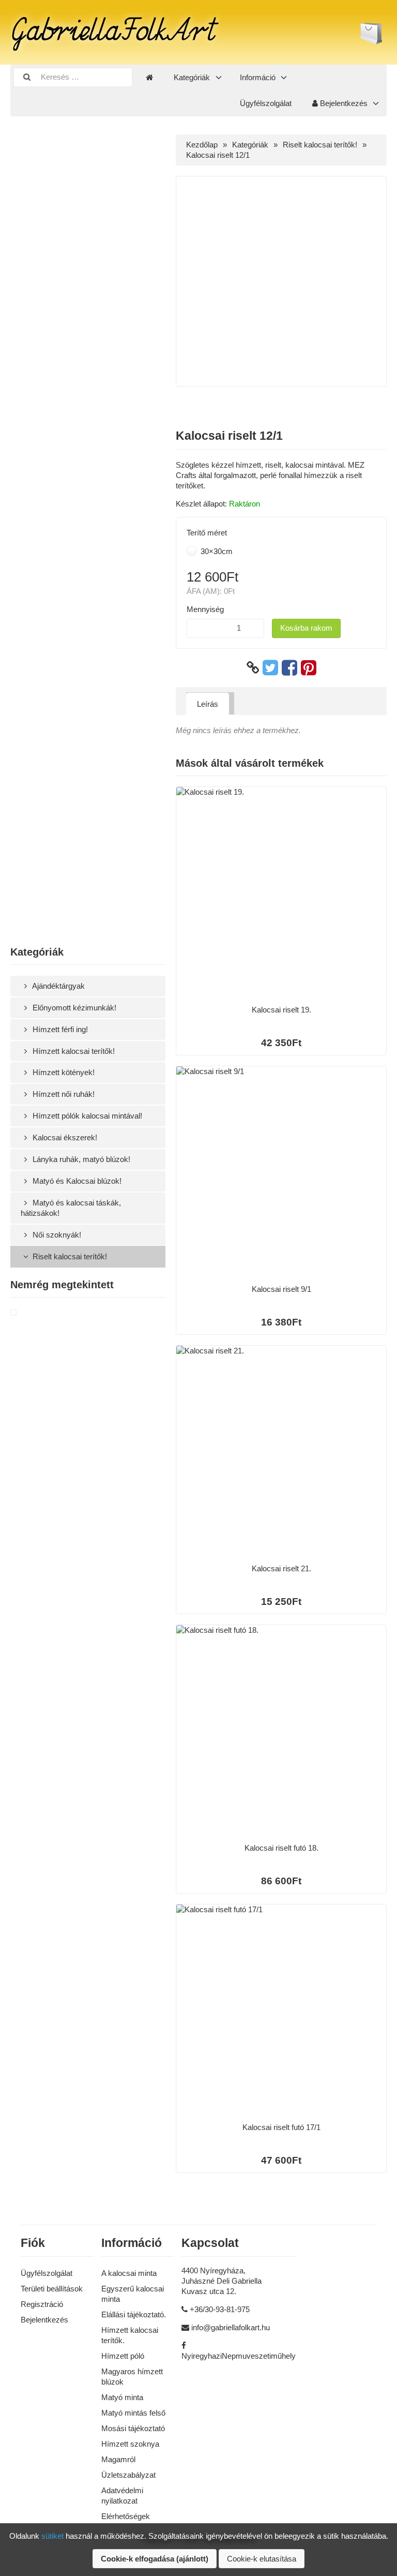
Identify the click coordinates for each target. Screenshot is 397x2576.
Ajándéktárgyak (58, 986)
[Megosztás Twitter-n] (270, 668)
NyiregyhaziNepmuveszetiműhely (239, 2356)
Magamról (118, 2459)
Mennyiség (205, 609)
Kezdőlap (202, 145)
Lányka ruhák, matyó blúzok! (80, 1159)
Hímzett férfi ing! (59, 1029)
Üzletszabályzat (128, 2475)
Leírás (208, 704)
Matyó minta (122, 2397)
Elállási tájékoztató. (134, 2314)
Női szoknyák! (56, 1235)
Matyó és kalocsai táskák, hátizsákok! (71, 1208)
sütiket (52, 2536)
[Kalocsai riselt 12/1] (26, 1313)
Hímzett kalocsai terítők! (73, 1051)
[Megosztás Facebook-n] (289, 668)
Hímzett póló (123, 2356)
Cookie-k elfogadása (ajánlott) (155, 2559)
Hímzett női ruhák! (63, 1094)
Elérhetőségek (126, 2516)
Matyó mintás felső (133, 2413)
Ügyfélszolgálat (266, 103)
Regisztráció (42, 2304)
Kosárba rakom (306, 628)
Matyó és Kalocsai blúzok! (76, 1181)
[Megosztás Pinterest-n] (309, 668)
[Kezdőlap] (149, 78)
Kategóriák (192, 77)
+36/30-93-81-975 (220, 2309)
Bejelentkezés (343, 103)
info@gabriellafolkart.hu (231, 2327)
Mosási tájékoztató (133, 2428)
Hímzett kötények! (63, 1072)
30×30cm (216, 551)
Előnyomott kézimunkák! (73, 1008)
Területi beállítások (52, 2289)
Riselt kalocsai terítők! (69, 1256)
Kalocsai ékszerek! (64, 1137)
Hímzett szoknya (130, 2444)
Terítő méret (207, 533)
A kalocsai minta (129, 2273)
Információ (258, 77)
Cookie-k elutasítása (262, 2559)
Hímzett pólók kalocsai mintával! (86, 1116)
